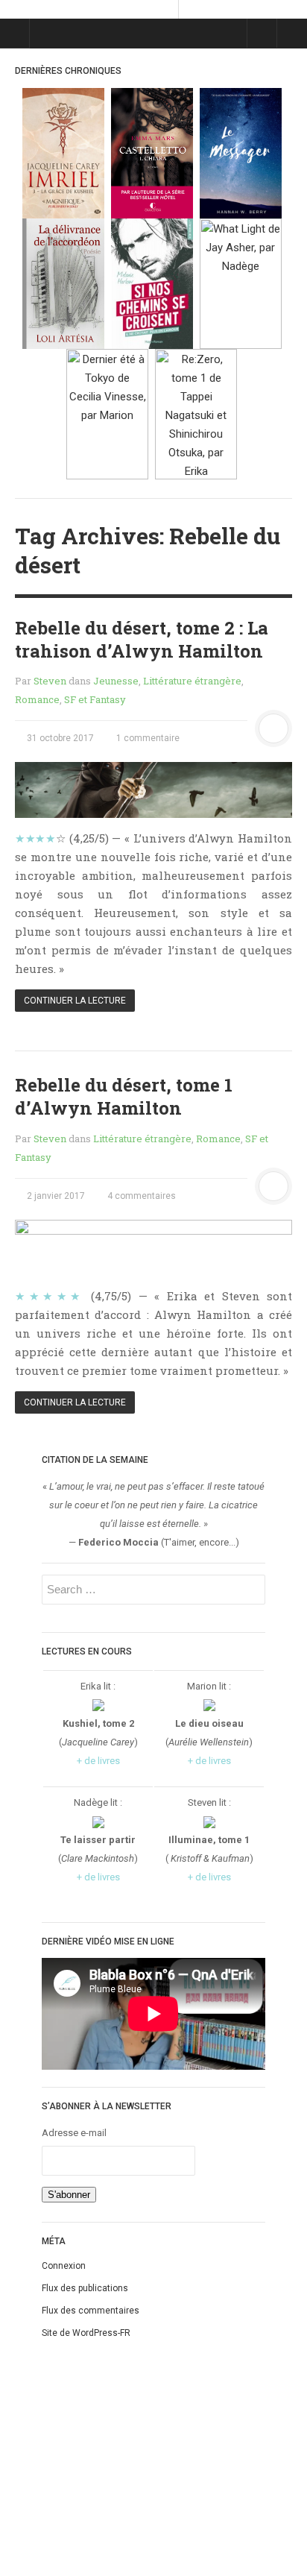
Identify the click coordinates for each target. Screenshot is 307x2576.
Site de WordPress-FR (86, 2333)
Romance (37, 699)
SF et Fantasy (95, 699)
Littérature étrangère (192, 681)
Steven (50, 681)
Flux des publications (85, 2288)
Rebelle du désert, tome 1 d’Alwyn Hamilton (124, 1096)
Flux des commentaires (91, 2311)
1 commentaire (147, 738)
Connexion (64, 2266)
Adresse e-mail (74, 2133)
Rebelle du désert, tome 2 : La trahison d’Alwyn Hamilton (142, 639)
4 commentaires (140, 1196)
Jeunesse (116, 681)
